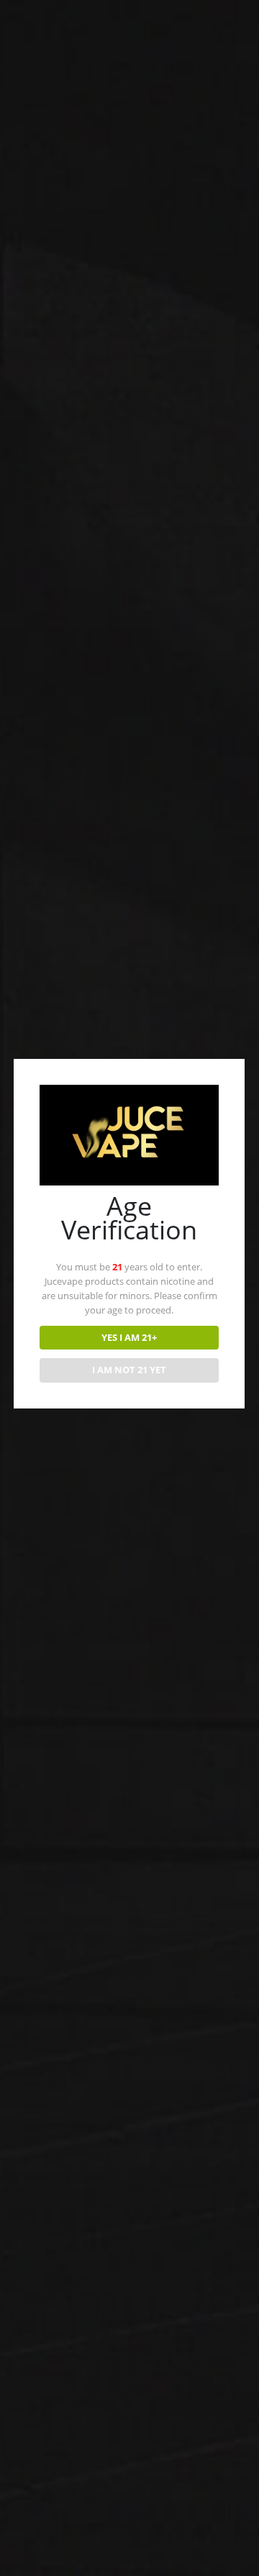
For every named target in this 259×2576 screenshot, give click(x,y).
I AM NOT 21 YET (129, 1370)
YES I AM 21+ (129, 1337)
